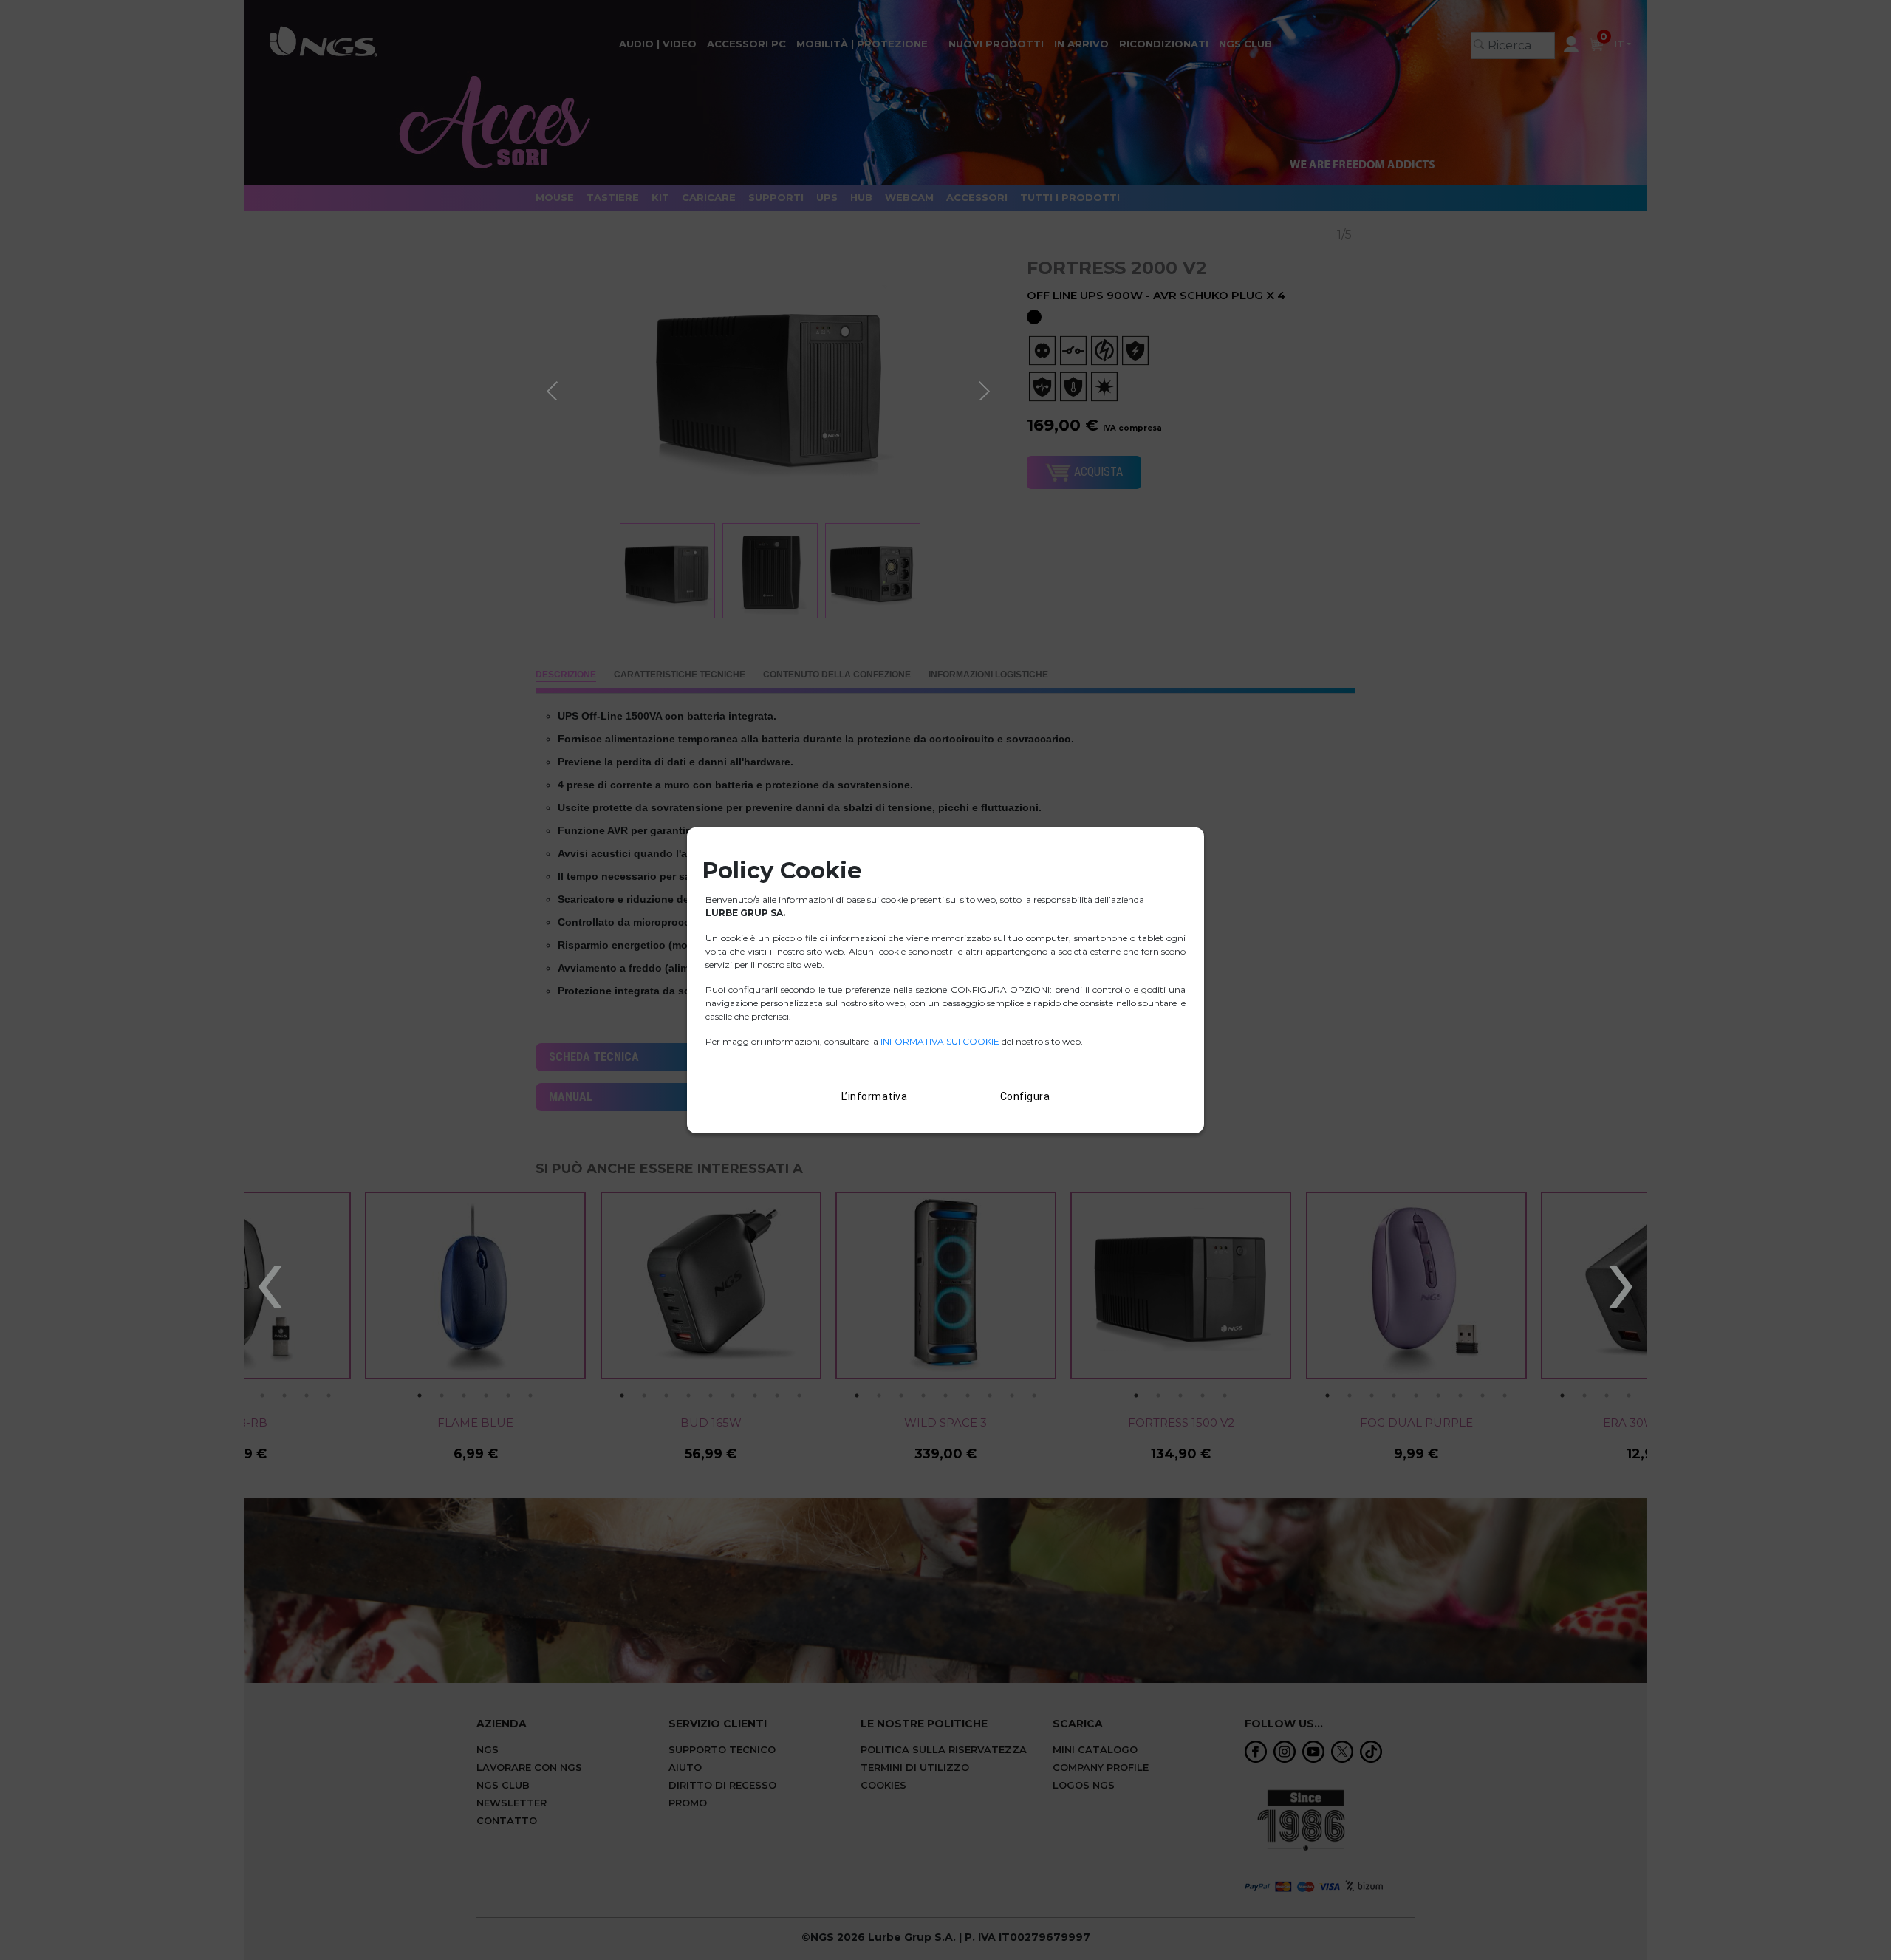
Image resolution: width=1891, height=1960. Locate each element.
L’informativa (875, 1096)
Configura (1025, 1096)
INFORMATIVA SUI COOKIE (941, 1041)
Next (986, 389)
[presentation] (270, 1277)
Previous (554, 389)
